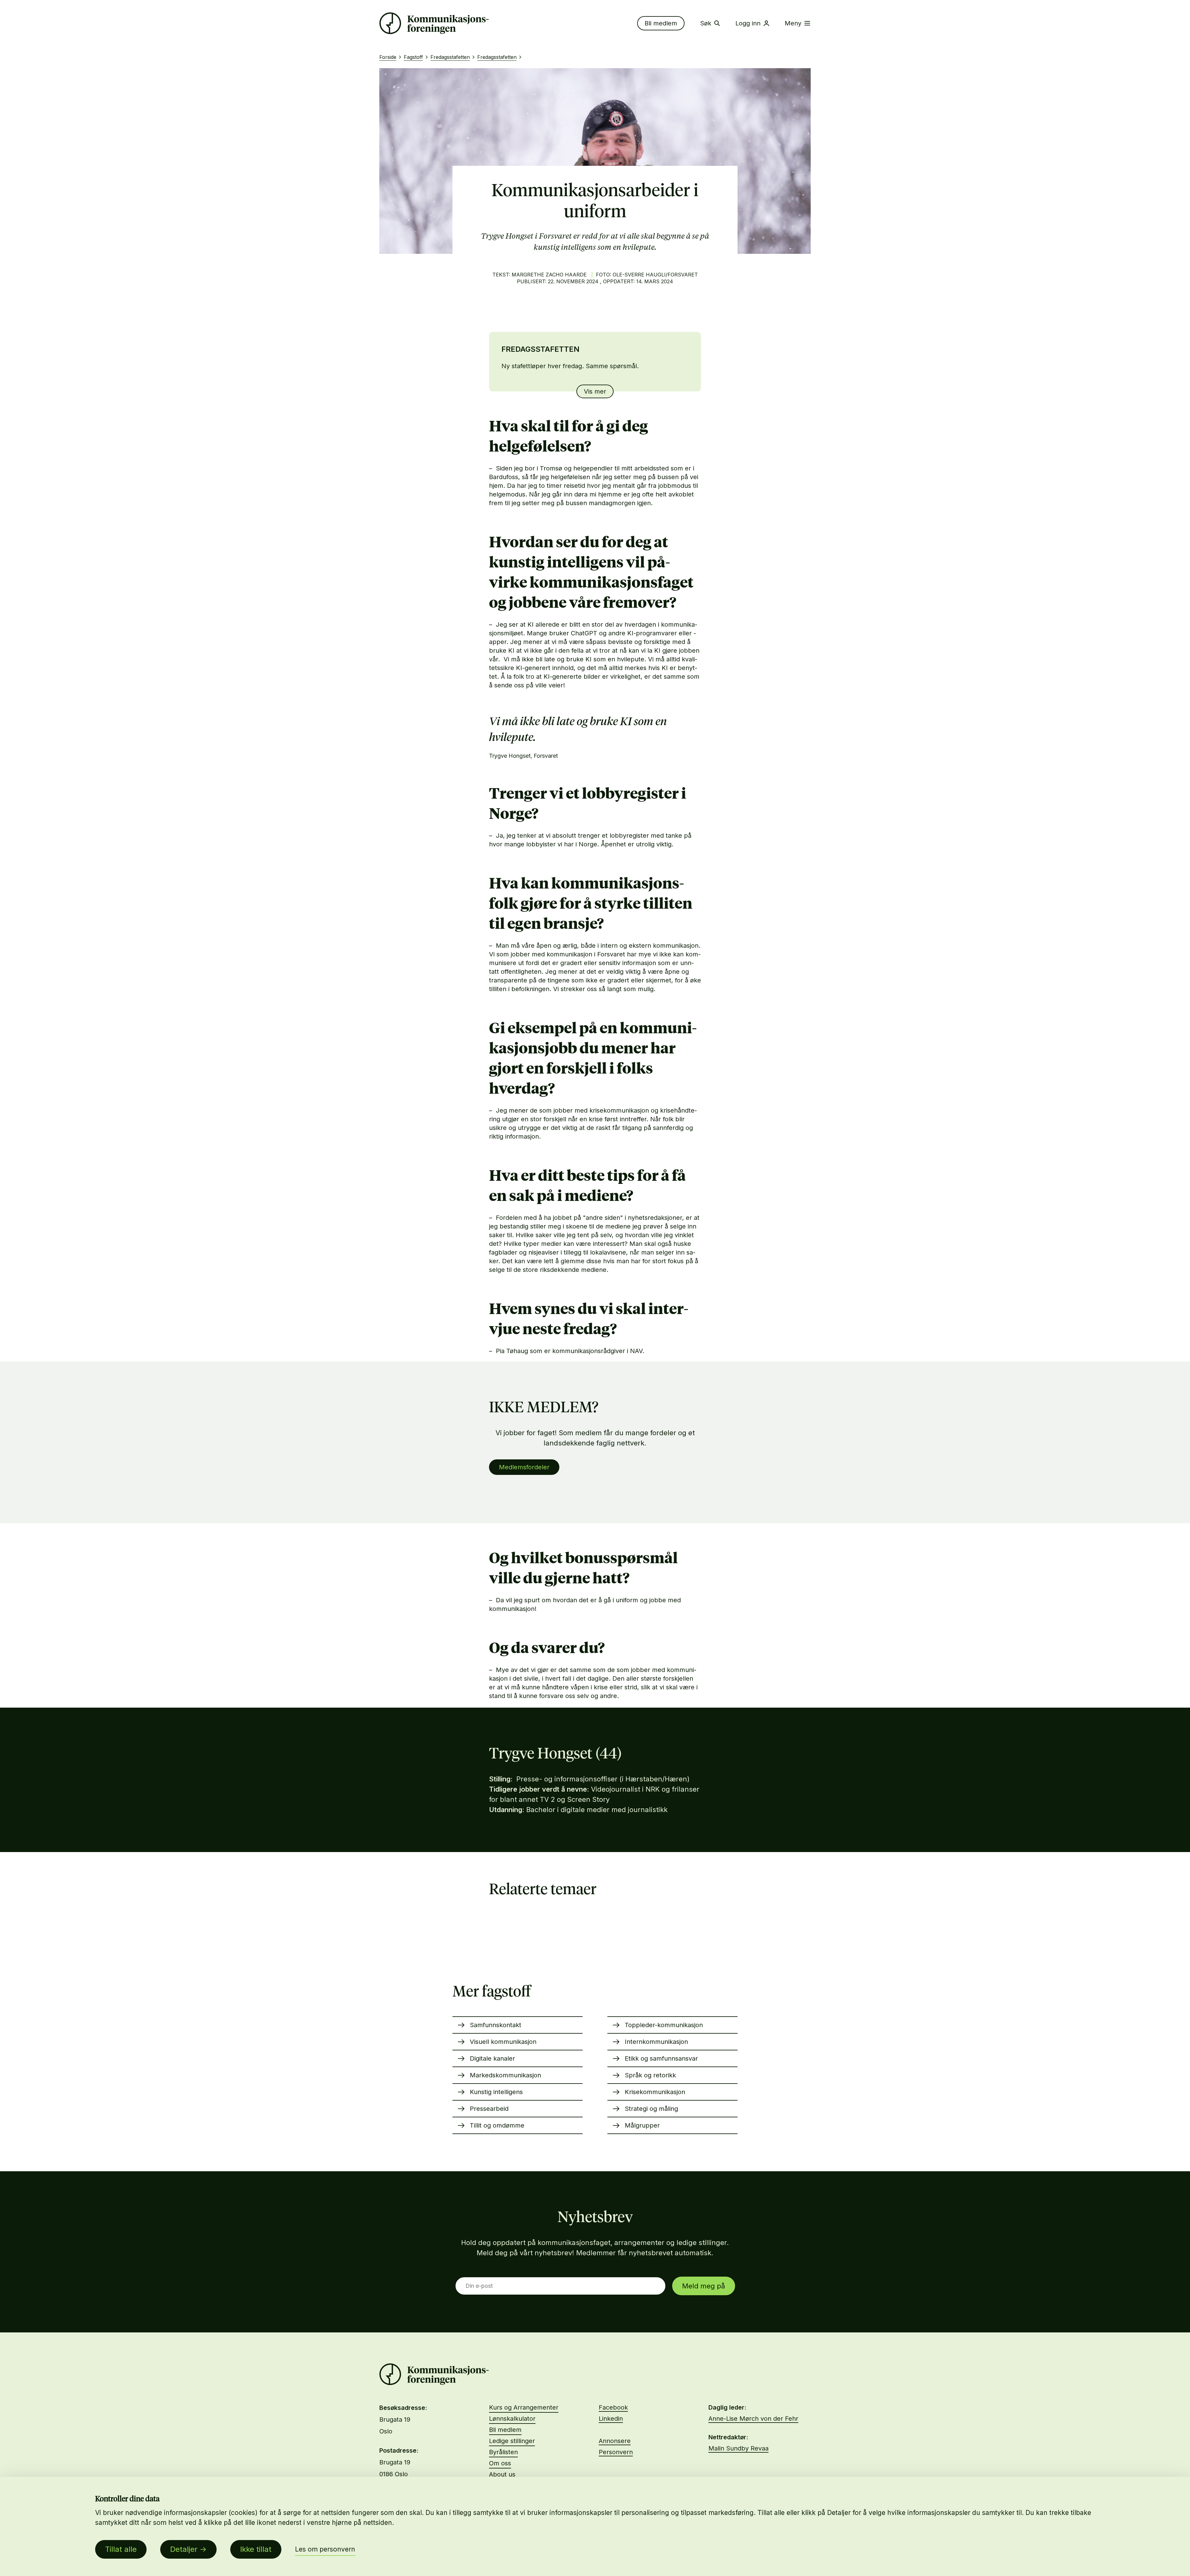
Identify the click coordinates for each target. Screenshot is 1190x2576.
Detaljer (184, 2549)
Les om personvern (325, 2549)
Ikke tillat (256, 2549)
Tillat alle (121, 2549)
